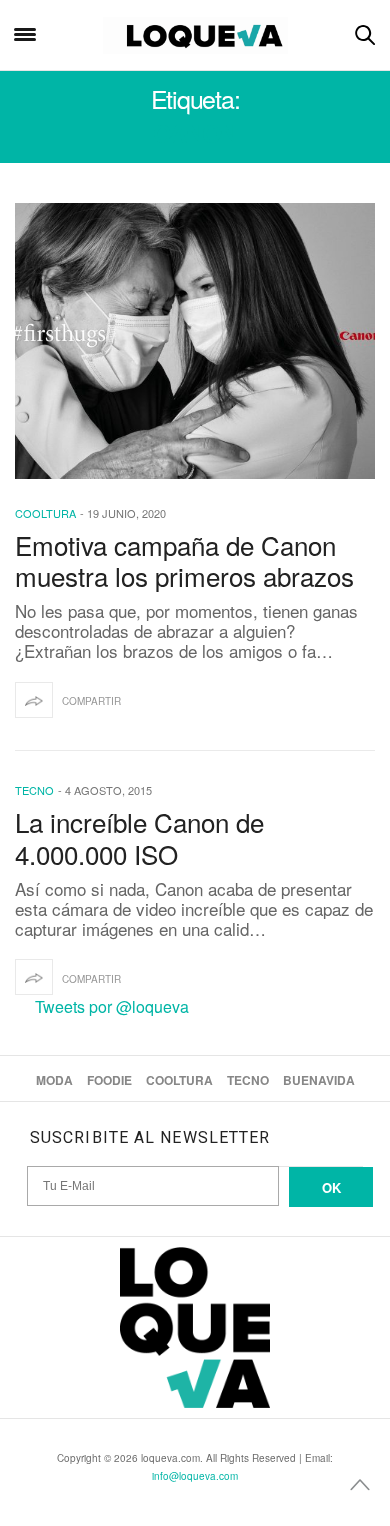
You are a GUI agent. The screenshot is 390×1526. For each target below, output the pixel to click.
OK (331, 1187)
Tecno (34, 790)
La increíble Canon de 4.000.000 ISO (139, 837)
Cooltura (45, 513)
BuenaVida (319, 1080)
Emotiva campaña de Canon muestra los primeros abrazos (184, 560)
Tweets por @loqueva (112, 1006)
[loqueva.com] (195, 35)
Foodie (109, 1080)
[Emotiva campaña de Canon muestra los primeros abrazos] (195, 341)
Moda (54, 1080)
